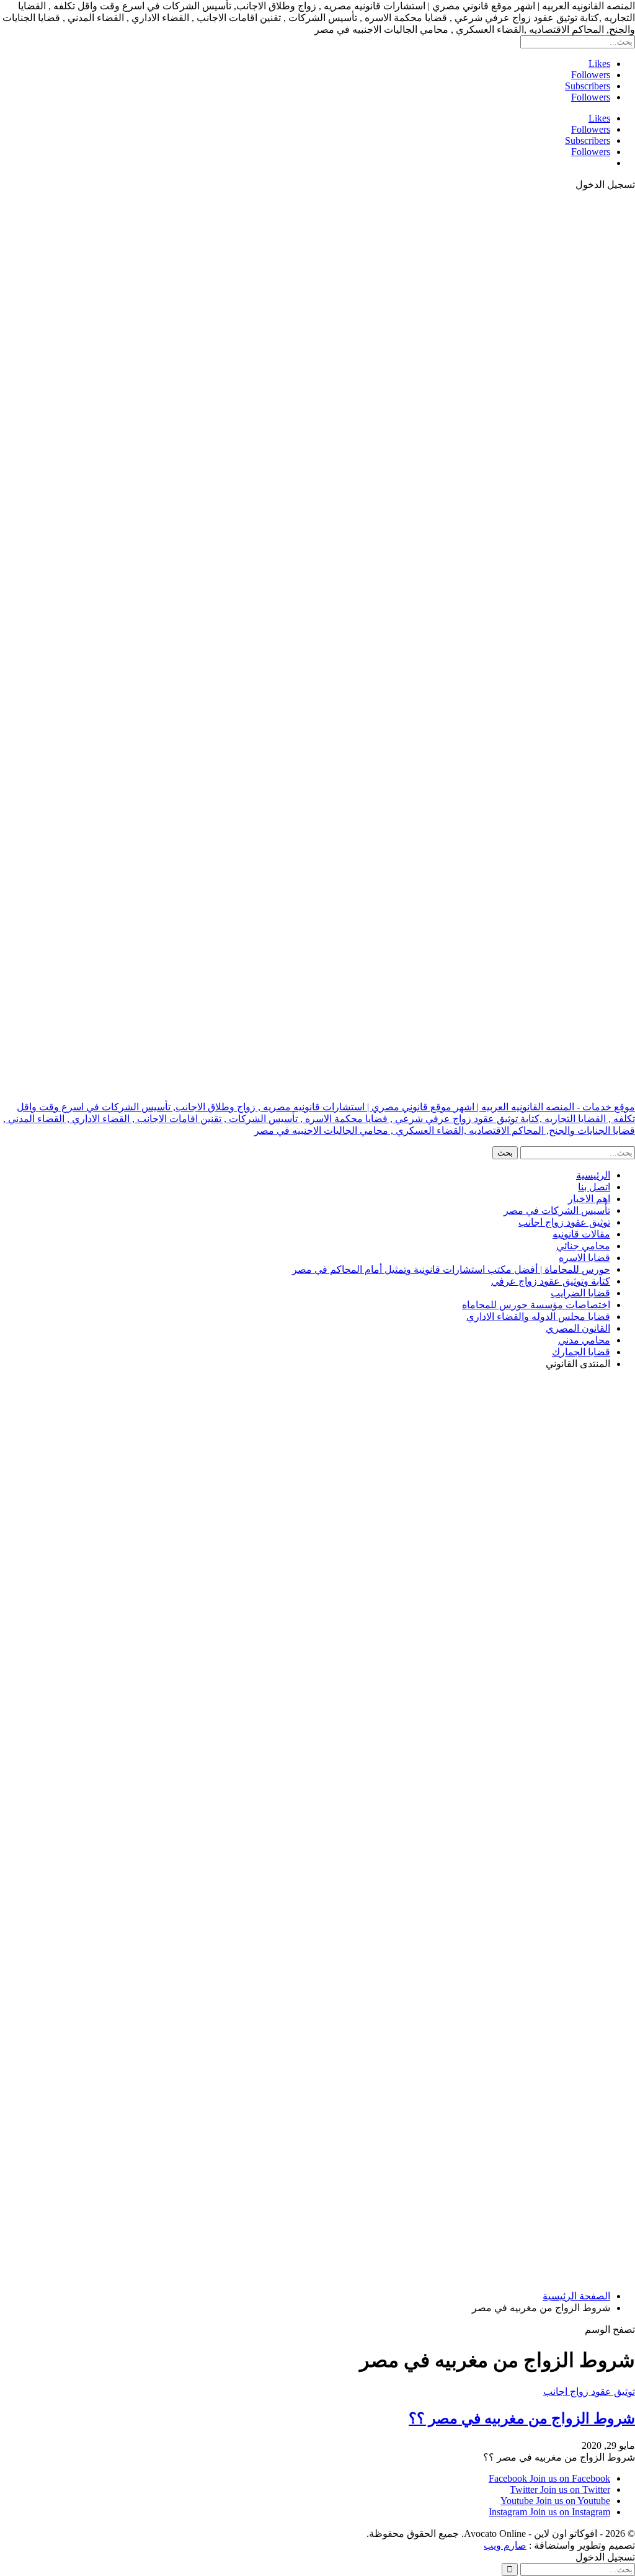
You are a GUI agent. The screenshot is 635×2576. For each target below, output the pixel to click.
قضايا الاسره (584, 1258)
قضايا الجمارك (581, 1352)
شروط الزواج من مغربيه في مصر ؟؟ (522, 2418)
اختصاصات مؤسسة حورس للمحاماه (536, 1305)
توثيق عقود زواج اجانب (564, 1222)
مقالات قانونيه (581, 1234)
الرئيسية (593, 1175)
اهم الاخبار (589, 1199)
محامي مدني (584, 1340)
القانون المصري (578, 1328)
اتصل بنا (594, 1187)
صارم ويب (505, 2545)
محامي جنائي (583, 1246)
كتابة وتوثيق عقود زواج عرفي (551, 1281)
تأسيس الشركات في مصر (557, 1210)
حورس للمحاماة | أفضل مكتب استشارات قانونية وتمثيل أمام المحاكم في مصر (451, 1269)
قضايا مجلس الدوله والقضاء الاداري (538, 1317)
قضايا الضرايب (580, 1293)
